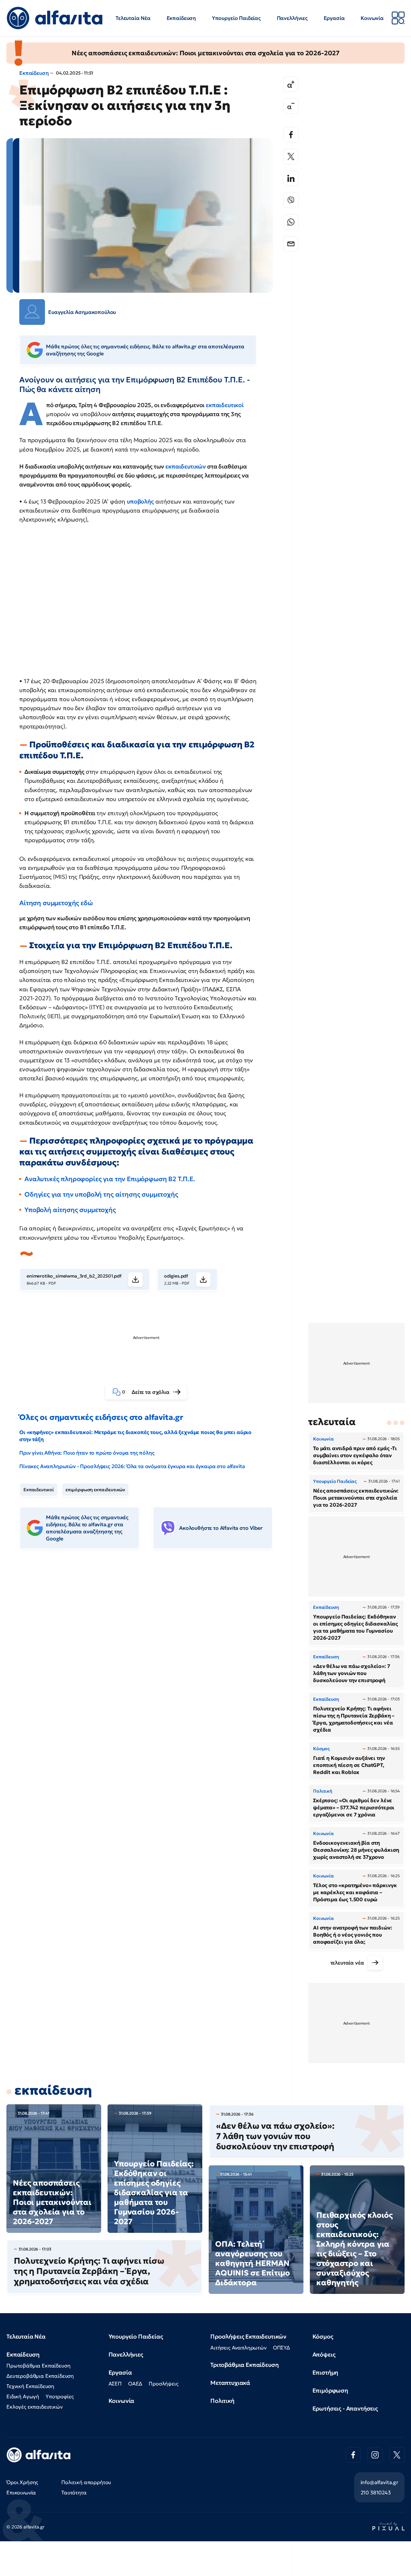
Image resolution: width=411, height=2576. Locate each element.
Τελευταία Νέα (133, 18)
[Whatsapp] (291, 222)
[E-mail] (291, 244)
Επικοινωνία (21, 2492)
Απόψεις (324, 2354)
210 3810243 (376, 2492)
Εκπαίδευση (181, 18)
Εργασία (334, 18)
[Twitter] (291, 156)
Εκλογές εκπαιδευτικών (35, 2407)
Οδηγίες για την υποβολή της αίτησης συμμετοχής (101, 1194)
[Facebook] (291, 135)
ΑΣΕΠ (115, 2384)
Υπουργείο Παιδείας (236, 18)
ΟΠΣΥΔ (281, 2348)
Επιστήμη (325, 2372)
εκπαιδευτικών (186, 466)
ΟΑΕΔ (135, 2384)
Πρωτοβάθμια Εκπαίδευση (38, 2366)
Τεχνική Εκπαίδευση (30, 2386)
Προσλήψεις (163, 2384)
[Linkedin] (291, 178)
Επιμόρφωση (330, 2390)
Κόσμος (323, 2336)
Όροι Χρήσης (22, 2482)
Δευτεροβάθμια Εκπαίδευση (40, 2376)
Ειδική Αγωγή (23, 2396)
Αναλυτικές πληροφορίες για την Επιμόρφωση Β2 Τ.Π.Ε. (110, 1179)
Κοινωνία (372, 18)
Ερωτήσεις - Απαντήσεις (345, 2408)
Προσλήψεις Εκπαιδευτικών (248, 2336)
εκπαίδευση (53, 2090)
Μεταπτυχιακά (230, 2383)
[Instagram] (375, 2455)
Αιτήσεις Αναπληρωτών (238, 2348)
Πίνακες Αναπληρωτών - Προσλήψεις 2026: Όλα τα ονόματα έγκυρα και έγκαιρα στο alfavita (132, 1466)
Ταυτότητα (74, 2492)
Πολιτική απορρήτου (86, 2482)
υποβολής (140, 501)
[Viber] (291, 200)
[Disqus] (151, 1653)
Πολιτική (222, 2401)
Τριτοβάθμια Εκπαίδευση (244, 2365)
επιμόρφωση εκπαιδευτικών (95, 1490)
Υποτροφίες (60, 2396)
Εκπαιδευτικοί (39, 1490)
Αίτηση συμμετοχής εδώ (56, 903)
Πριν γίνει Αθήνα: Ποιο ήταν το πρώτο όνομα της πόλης (87, 1453)
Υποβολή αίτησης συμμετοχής (70, 1210)
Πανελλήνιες (292, 18)
